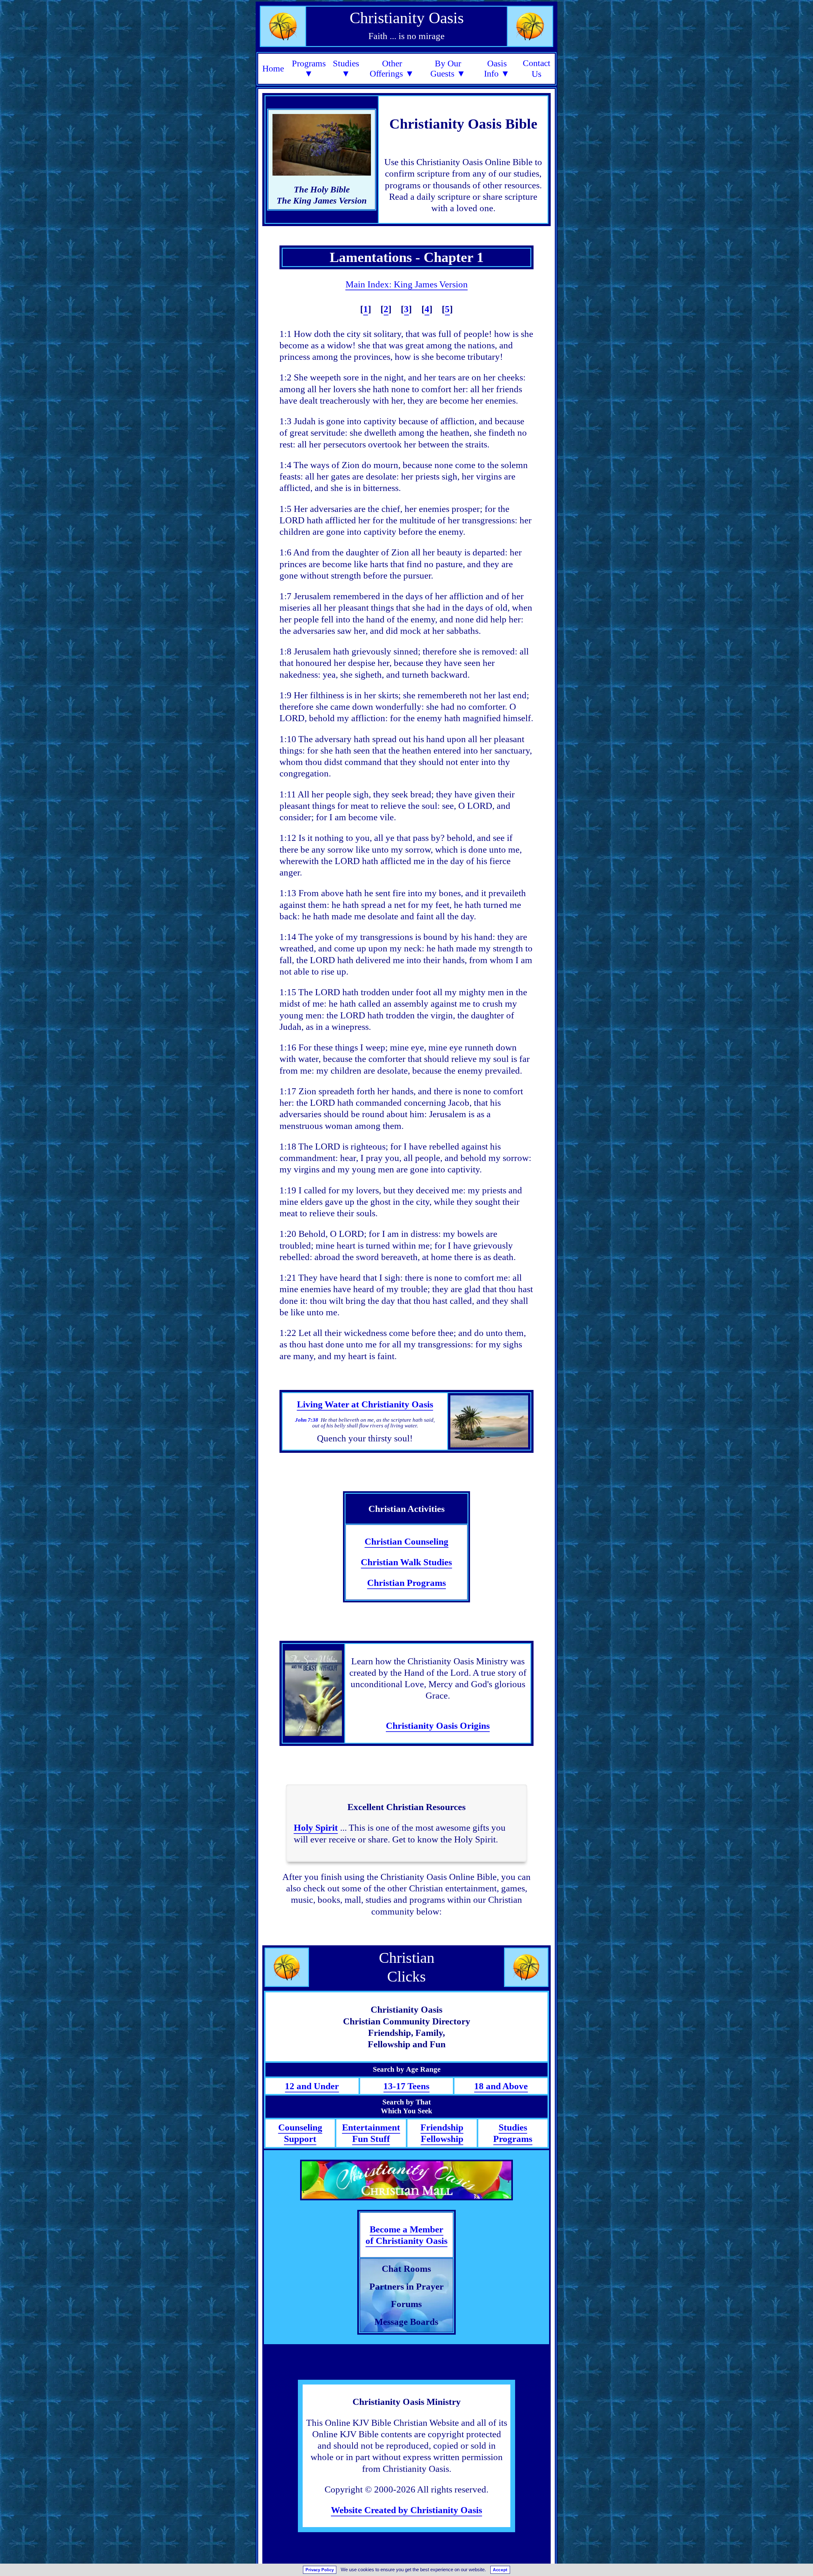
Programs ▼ (309, 68)
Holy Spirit (316, 1828)
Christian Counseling (406, 1541)
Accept (500, 2570)
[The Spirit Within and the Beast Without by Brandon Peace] (313, 1693)
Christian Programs (406, 1583)
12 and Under (312, 2086)
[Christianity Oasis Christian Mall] (406, 2180)
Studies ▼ (346, 68)
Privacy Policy (320, 2570)
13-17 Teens (406, 2086)
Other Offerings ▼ (392, 68)
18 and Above (501, 2086)
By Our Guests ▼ (448, 68)
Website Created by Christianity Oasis (406, 2510)
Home (273, 68)
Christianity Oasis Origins (438, 1726)
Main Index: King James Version (407, 284)
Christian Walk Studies (406, 1562)
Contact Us (537, 69)
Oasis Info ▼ (497, 68)
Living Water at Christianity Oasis (365, 1404)
